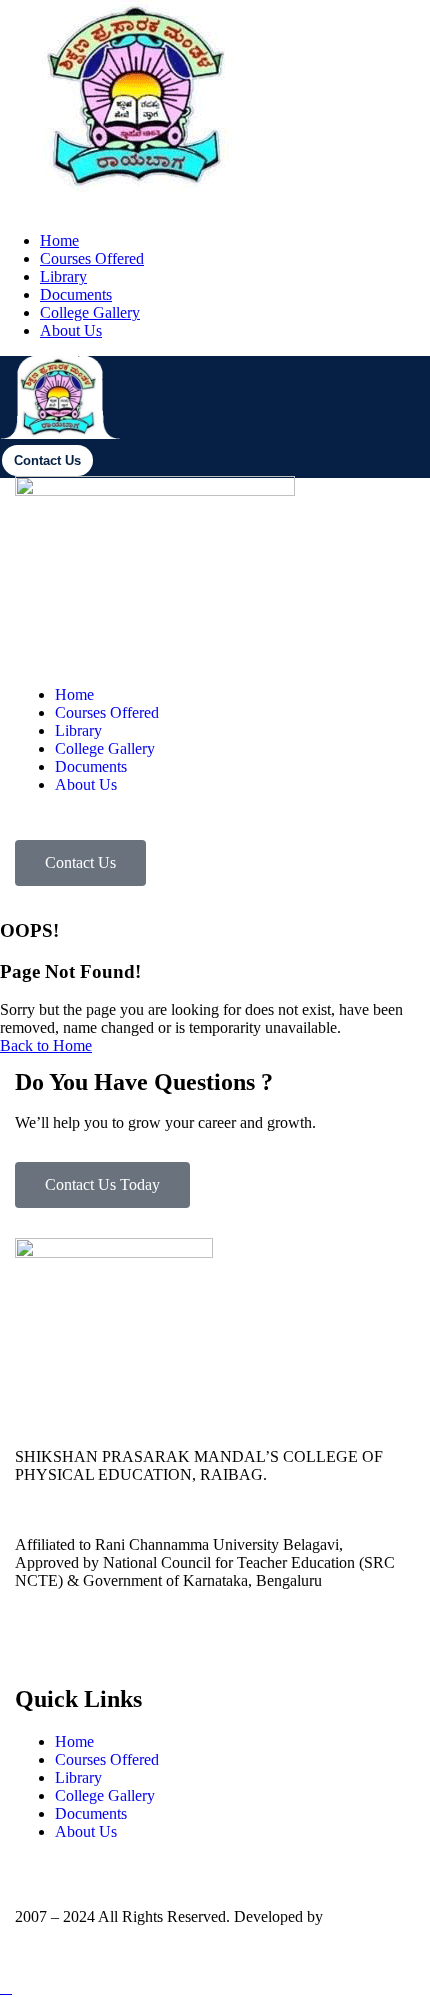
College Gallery (90, 312)
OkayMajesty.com (72, 1934)
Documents (76, 294)
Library (63, 276)
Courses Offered (92, 258)
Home (59, 240)
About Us (71, 330)
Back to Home (46, 1045)
